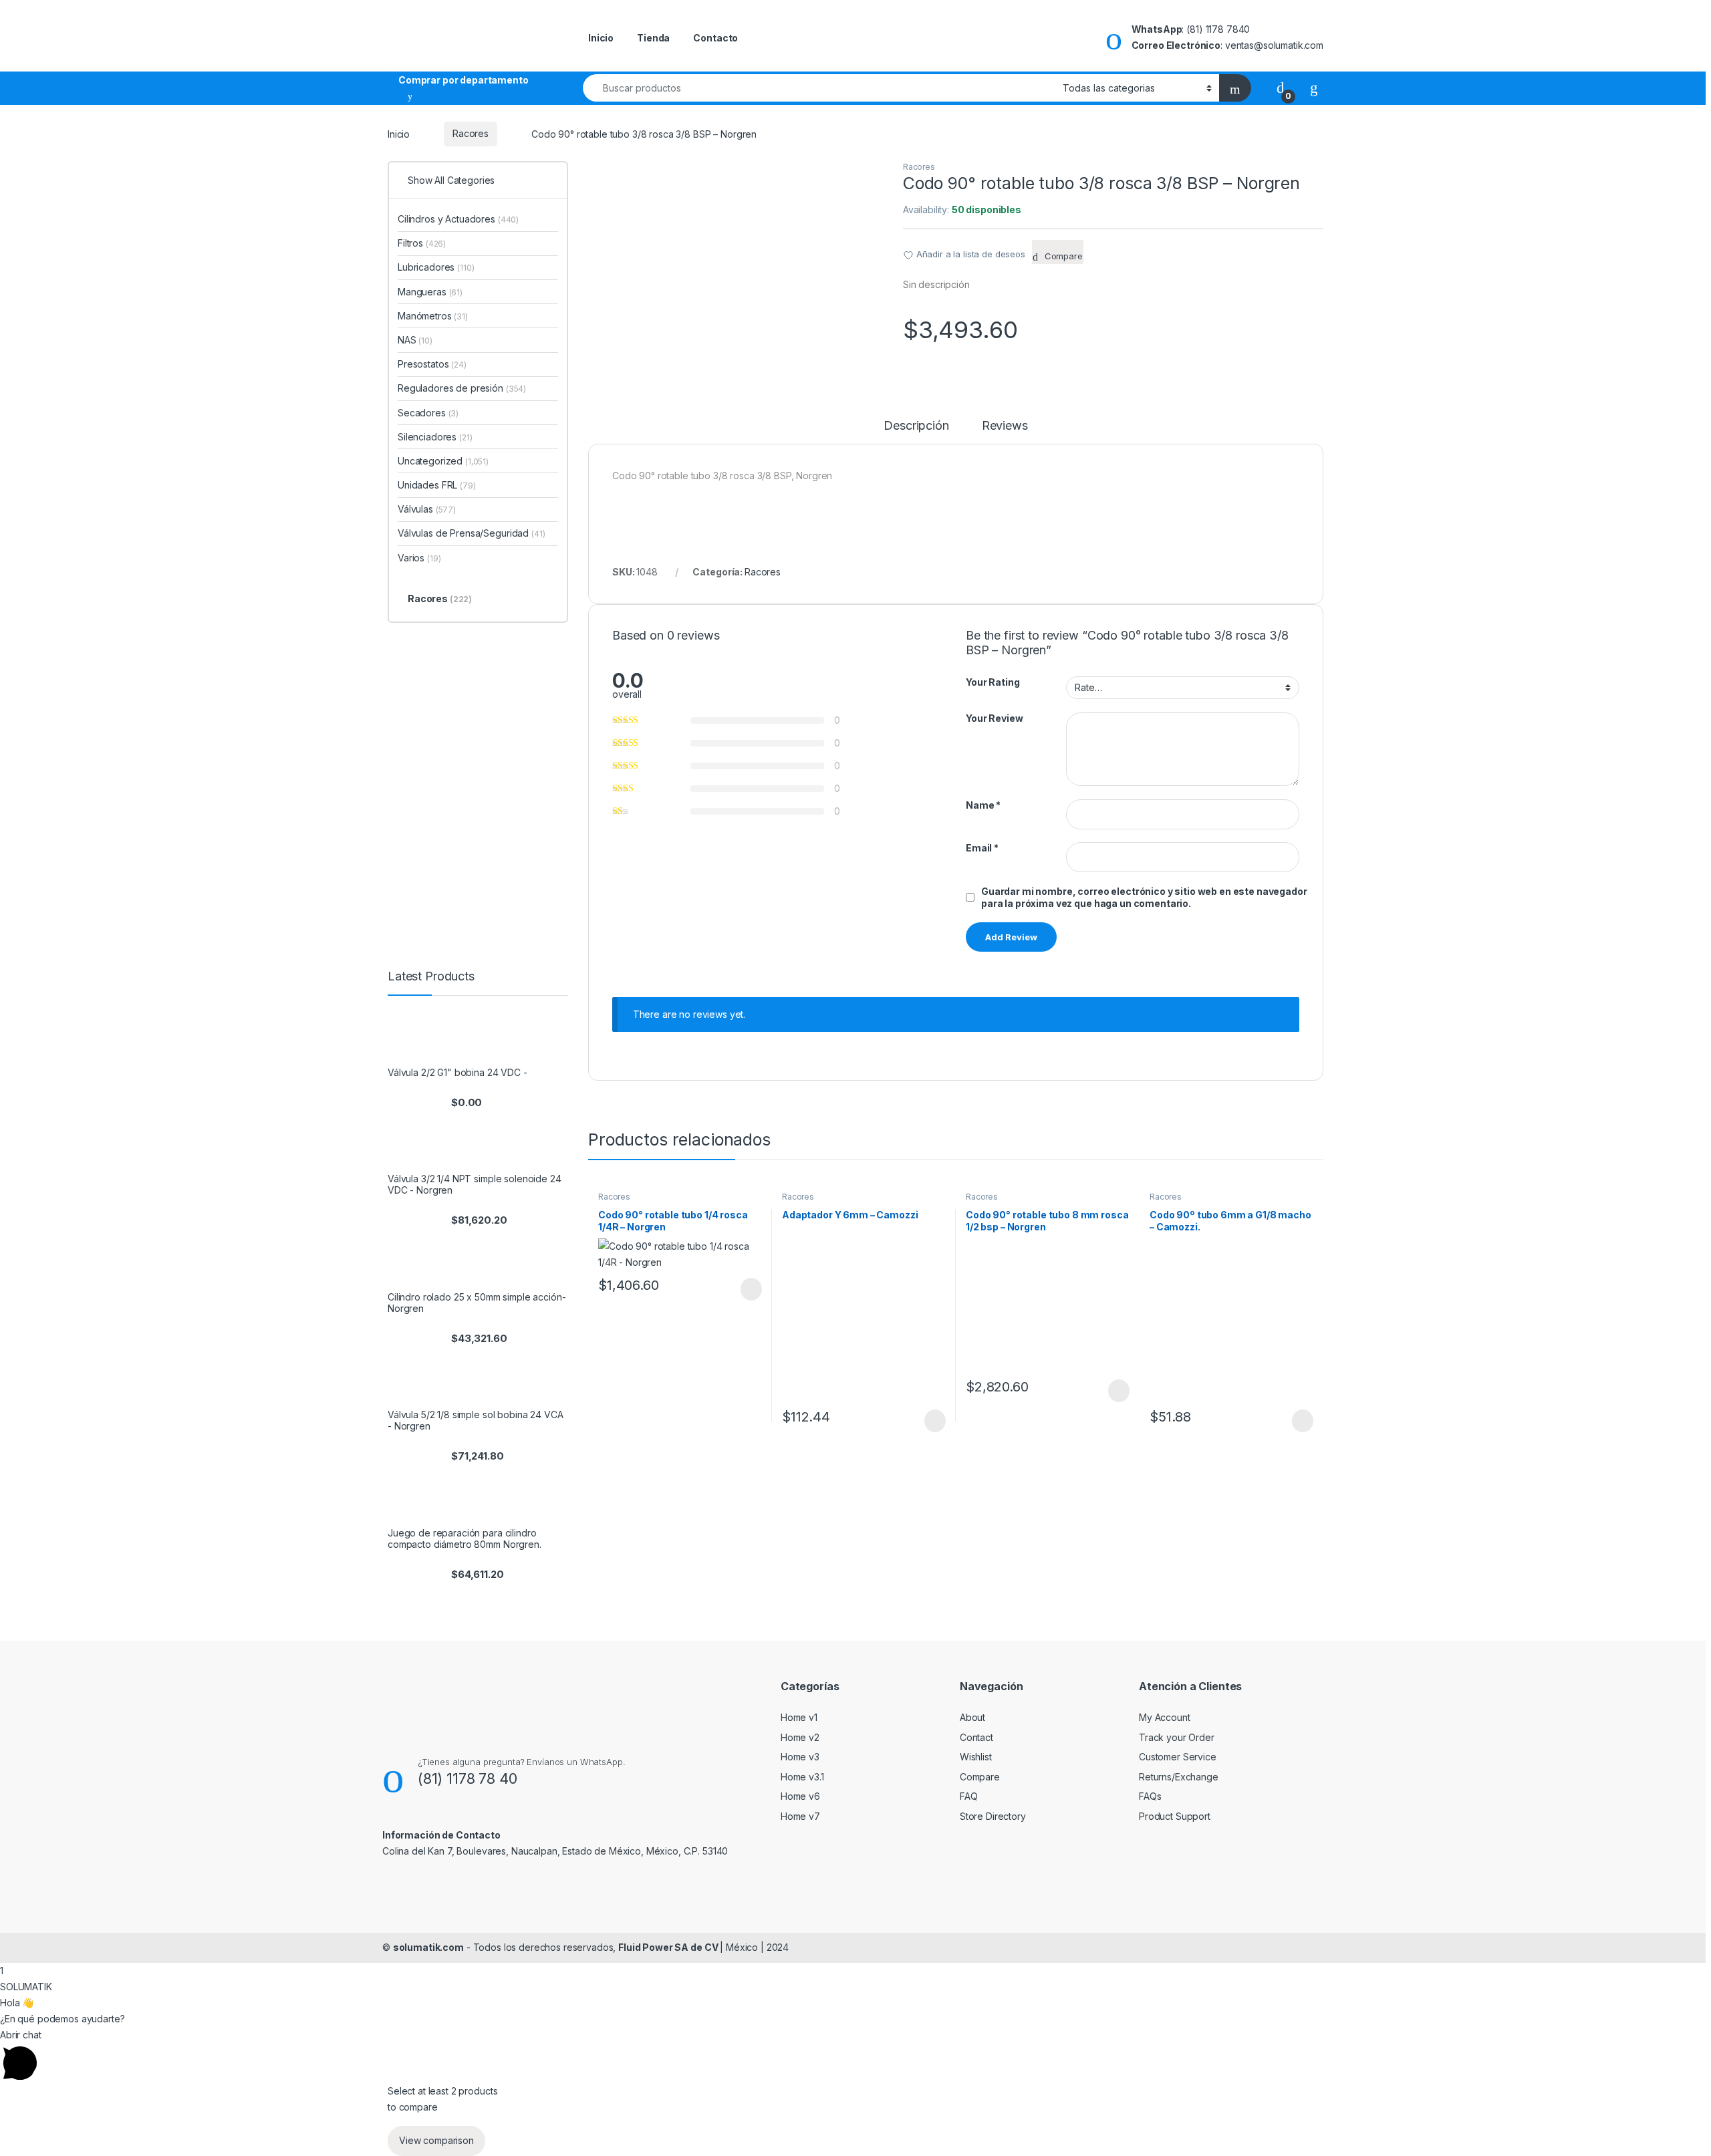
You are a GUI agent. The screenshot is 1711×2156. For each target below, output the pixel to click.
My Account (1165, 1717)
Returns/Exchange (1179, 1777)
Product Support (1175, 1816)
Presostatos (432, 364)
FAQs (1150, 1796)
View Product (745, 1289)
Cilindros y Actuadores (458, 219)
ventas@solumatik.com (1274, 45)
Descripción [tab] (916, 426)
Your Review (994, 718)
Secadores (428, 413)
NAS (415, 340)
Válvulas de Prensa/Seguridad (471, 533)
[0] (1281, 87)
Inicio (601, 38)
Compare (980, 1777)
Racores (471, 133)
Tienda (653, 38)
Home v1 (799, 1717)
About (972, 1717)
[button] (855, 2055)
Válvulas (427, 509)
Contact (976, 1737)
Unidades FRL (437, 485)
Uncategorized (443, 461)
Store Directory (993, 1816)
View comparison (436, 2140)
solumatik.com (428, 1947)
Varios (419, 558)
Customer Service (1178, 1757)
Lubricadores (436, 267)
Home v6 (800, 1796)
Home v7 (800, 1816)
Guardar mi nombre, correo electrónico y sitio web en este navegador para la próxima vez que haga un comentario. (1144, 897)
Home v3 (800, 1757)
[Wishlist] (1314, 87)
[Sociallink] (388, 1880)
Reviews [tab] (1005, 426)
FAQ (969, 1796)
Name (983, 805)
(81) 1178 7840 (1218, 29)
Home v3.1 (802, 1777)
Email (982, 848)
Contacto (715, 38)
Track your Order (1177, 1737)
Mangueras (430, 292)
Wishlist (976, 1757)
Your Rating (993, 682)
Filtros (422, 243)
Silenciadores (435, 437)
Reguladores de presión (462, 388)
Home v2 (800, 1737)
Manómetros (433, 316)
